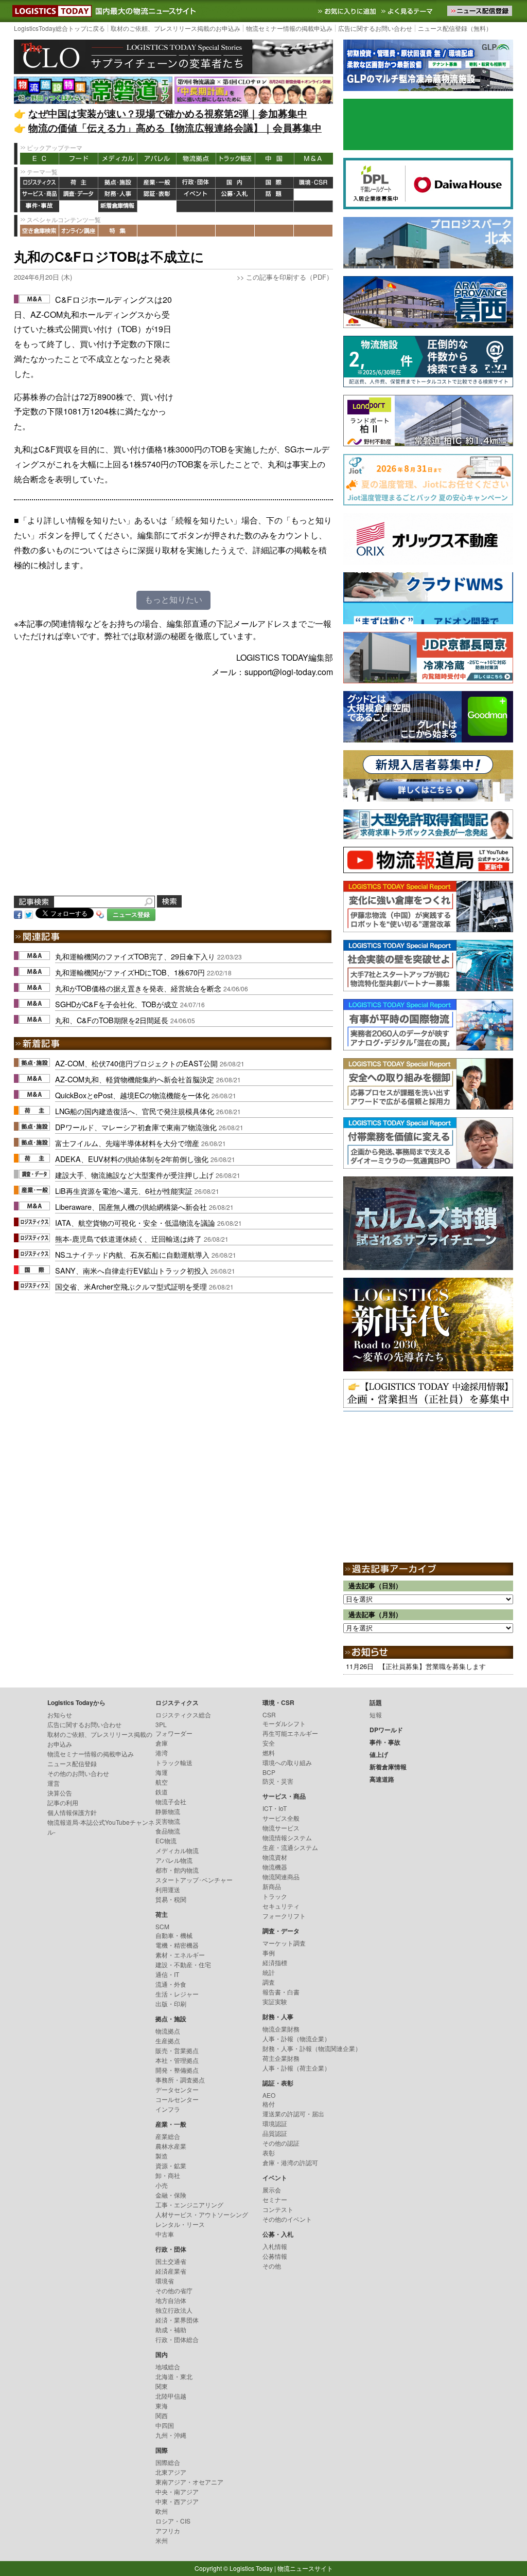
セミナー (275, 2199)
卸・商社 (168, 2175)
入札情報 (275, 2246)
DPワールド (313, 195)
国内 (235, 183)
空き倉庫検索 (40, 231)
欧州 (162, 2511)
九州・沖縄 (171, 2435)
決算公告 (60, 1793)
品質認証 (275, 2133)
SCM (162, 1926)
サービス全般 (281, 1818)
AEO (269, 2095)
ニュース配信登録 (72, 1763)
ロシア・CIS (173, 2521)
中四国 (165, 2425)
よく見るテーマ (408, 11)
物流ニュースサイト (305, 2568)
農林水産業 (171, 2146)
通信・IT (167, 1974)
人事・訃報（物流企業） (296, 2038)
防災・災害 (278, 1781)
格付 (269, 2104)
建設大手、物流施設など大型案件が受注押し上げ (134, 1175)
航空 (162, 1782)
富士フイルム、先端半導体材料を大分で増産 (127, 1143)
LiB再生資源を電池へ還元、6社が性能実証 (124, 1191)
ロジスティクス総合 (183, 1715)
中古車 (165, 2234)
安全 (269, 1743)
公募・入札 (235, 195)
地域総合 (168, 2366)
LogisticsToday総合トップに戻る (59, 28)
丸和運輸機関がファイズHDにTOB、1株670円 (130, 972)
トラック (275, 1896)
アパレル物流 (174, 1860)
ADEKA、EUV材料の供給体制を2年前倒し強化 (132, 1159)
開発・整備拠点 (177, 2070)
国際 (274, 183)
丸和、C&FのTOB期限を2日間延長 (112, 1020)
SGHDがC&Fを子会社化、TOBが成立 (117, 1004)
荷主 (79, 183)
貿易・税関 (171, 1899)
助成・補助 (171, 2329)
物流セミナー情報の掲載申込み (289, 28)
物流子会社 (171, 1801)
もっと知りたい (173, 600)
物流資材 (275, 1857)
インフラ (168, 2109)
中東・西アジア (177, 2501)
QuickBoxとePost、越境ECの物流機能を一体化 (132, 1095)
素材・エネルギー (180, 1955)
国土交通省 (171, 2261)
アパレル (157, 159)
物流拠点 (196, 159)
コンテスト (278, 2209)
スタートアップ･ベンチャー (194, 1880)
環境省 (165, 2281)
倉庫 (162, 1743)
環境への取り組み (287, 1762)
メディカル (118, 159)
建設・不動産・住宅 (183, 1964)
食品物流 (168, 1831)
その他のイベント (287, 2219)
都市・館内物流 (177, 1870)
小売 (162, 2185)
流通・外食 (171, 1984)
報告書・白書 (281, 1992)
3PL (161, 1724)
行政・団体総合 (177, 2339)
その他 (272, 2266)
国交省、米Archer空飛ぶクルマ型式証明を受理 (131, 1286)
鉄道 (162, 1792)
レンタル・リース (180, 2224)
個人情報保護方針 (72, 1812)
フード (79, 159)
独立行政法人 (174, 2310)
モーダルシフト (284, 1723)
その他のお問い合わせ (78, 1773)
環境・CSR (313, 183)
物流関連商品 (281, 1876)
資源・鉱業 (171, 2165)
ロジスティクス (40, 183)
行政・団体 (196, 183)
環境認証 (275, 2123)
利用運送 (168, 1889)
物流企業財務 (281, 2029)
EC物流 (166, 1840)
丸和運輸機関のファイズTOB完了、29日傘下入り (135, 956)
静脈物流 (168, 1811)
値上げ (79, 206)
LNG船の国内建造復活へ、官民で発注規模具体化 (135, 1111)
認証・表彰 (157, 195)
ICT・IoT (275, 1808)
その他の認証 (281, 2143)
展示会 (272, 2190)
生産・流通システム (290, 1847)
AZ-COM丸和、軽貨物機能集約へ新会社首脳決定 (135, 1079)
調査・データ (79, 195)
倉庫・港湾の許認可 (290, 2162)
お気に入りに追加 (348, 11)
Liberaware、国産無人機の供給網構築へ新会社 (131, 1207)
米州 (162, 2540)
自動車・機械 (174, 1935)
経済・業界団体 (177, 2320)
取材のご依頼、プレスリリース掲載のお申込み (175, 28)
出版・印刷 (171, 2003)
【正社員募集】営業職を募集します (432, 1666)
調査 (269, 1982)
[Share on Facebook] (18, 914)
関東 (162, 2386)
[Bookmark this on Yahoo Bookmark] (100, 914)
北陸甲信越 (171, 2396)
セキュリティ (281, 1906)
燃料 (269, 1753)
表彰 (269, 2153)
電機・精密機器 (177, 1945)
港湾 (162, 1753)
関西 (162, 2415)
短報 (376, 1715)
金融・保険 (171, 2195)
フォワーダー (174, 1733)
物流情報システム (287, 1837)
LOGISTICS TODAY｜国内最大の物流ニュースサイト (50, 11)
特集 (118, 231)
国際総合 (168, 2462)
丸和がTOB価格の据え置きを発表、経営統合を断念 (138, 988)
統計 (269, 1972)
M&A (313, 159)
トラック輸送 (235, 159)
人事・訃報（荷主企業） (296, 2068)
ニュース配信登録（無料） (455, 28)
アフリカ (168, 2530)
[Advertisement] (256, 357)
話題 (274, 195)
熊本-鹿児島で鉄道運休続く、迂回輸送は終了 (128, 1238)
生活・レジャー (177, 1994)
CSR (269, 1715)
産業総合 (168, 2136)
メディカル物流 (177, 1850)
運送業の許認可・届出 (293, 2114)
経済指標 (275, 1962)
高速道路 (157, 206)
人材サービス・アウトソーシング (202, 2214)
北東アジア (171, 2472)
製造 (162, 2156)
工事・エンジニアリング (189, 2205)
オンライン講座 (79, 231)
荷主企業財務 (281, 2058)
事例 (269, 1953)
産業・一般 (157, 183)
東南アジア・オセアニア (189, 2482)
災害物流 (168, 1821)
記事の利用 (63, 1802)
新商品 (272, 1886)
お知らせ (60, 1715)
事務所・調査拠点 (180, 2080)
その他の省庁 (174, 2290)
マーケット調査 (284, 1943)
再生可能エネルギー (290, 1733)
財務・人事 (118, 195)
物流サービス (281, 1828)
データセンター (177, 2089)
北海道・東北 (174, 2376)
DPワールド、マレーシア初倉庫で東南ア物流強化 (136, 1127)
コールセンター (177, 2099)
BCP (269, 1772)
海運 (162, 1772)
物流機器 (275, 1867)
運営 (54, 1783)
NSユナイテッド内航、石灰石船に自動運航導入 (132, 1254)
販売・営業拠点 (177, 2050)
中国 (274, 159)
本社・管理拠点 (177, 2060)
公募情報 (275, 2256)
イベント (196, 195)
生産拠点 (168, 2040)
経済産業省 (171, 2271)
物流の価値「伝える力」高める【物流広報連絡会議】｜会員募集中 (175, 128)
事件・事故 (40, 206)
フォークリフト (284, 1916)
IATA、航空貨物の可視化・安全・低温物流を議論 (135, 1222)
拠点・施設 (118, 183)
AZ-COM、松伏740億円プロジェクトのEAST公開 (136, 1063)
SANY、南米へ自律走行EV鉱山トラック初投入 (132, 1270)
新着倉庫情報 (118, 206)
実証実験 (275, 2001)
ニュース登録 (131, 914)
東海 (162, 2406)
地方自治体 (171, 2300)
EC (40, 159)
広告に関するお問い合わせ (375, 28)
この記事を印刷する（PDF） (289, 277)
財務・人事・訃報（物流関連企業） (312, 2048)
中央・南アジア (177, 2491)
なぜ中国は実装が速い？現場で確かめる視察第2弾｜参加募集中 (168, 113)
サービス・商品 (40, 195)
